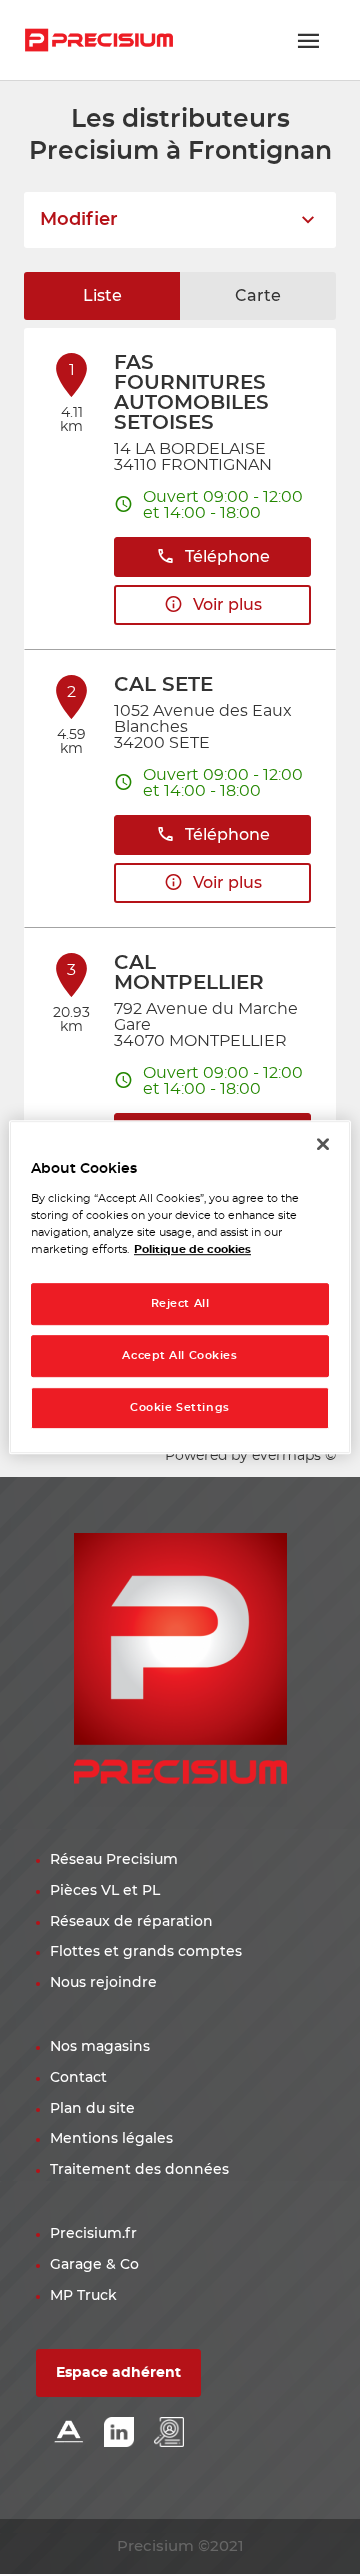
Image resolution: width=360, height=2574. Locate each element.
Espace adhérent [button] (118, 2373)
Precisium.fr (93, 2234)
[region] (180, 1287)
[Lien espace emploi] (169, 2433)
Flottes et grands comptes (146, 1952)
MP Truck (83, 2296)
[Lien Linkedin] (119, 2433)
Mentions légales (111, 2139)
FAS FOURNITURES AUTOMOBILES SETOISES (191, 393)
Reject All (180, 1303)
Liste (102, 296)
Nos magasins (100, 2047)
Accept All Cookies (179, 1355)
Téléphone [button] (227, 557)
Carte (258, 296)
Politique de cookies (192, 1249)
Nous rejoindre (103, 1983)
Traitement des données (139, 2170)
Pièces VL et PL (105, 1891)
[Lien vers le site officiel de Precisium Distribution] (99, 40)
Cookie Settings (180, 1407)
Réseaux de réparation (131, 1922)
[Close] (323, 1144)
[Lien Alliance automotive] (69, 2433)
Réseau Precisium (114, 1860)
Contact (78, 2078)
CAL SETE (163, 685)
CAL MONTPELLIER (189, 973)
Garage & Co (94, 2265)
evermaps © (294, 1456)
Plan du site (92, 2109)
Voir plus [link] (227, 605)
